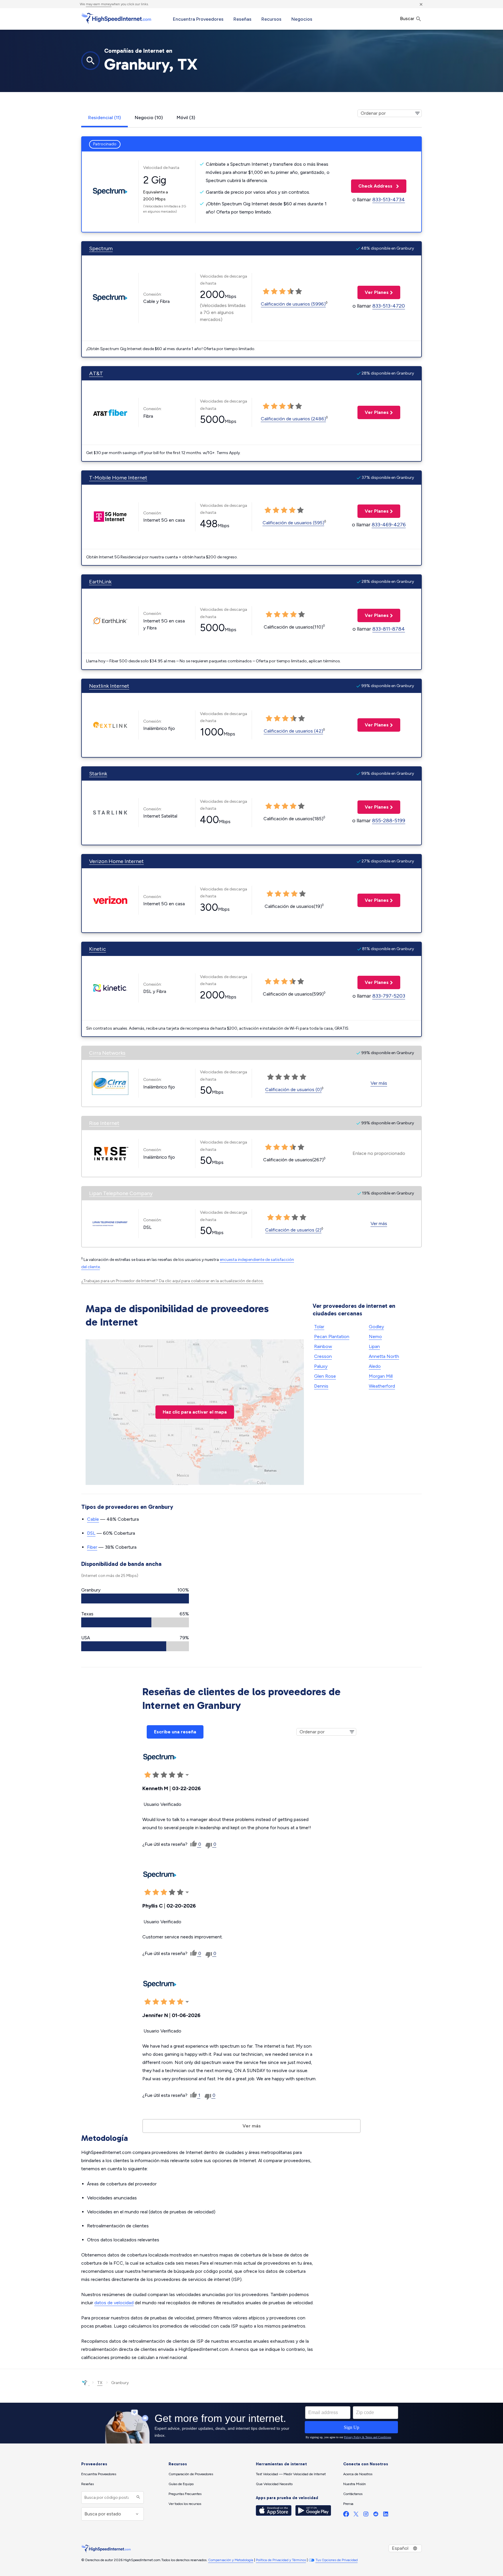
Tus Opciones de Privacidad (337, 2560)
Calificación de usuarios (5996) (293, 304)
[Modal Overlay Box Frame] (251, 2423)
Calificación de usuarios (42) (293, 731)
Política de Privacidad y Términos (281, 2560)
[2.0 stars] (274, 292)
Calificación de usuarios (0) (293, 1089)
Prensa (348, 2504)
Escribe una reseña (175, 1732)
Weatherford (382, 1386)
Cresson (323, 1356)
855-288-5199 (389, 821)
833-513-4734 (389, 200)
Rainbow (323, 1346)
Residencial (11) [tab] (105, 118)
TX (100, 2383)
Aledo (375, 1366)
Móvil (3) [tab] (186, 118)
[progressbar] (135, 1598)
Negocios (302, 19)
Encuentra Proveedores (198, 19)
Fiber (92, 1547)
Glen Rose (325, 1376)
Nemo (375, 1336)
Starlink (98, 774)
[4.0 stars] (291, 292)
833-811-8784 (389, 629)
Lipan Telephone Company (121, 1193)
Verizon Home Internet (116, 861)
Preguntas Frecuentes (185, 2494)
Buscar (408, 18)
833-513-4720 (389, 306)
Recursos (271, 19)
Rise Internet (104, 1123)
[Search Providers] (138, 2498)
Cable (93, 1519)
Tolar (319, 1327)
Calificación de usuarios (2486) (293, 419)
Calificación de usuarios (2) (293, 1230)
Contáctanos (353, 2494)
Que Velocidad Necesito (274, 2484)
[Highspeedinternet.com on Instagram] (366, 2515)
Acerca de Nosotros (358, 2474)
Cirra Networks (107, 1053)
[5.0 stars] (299, 292)
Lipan (374, 1346)
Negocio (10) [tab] (149, 118)
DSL (91, 1533)
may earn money (99, 4)
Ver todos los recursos (185, 2504)
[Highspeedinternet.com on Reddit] (376, 2515)
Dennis (321, 1386)
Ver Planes (373, 292)
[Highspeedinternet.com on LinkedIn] (386, 2515)
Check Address (372, 186)
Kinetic (98, 949)
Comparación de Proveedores (191, 2474)
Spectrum (101, 248)
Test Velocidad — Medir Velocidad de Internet (291, 2474)
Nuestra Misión (355, 2484)
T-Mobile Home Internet (118, 478)
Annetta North (384, 1356)
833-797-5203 (389, 996)
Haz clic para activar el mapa (195, 1412)
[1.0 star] (266, 292)
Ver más (379, 1083)
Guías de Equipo (181, 2484)
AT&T (96, 373)
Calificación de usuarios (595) (293, 523)
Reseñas (242, 19)
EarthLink (100, 582)
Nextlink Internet (109, 686)
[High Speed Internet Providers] (116, 18)
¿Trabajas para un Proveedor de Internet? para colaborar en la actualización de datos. (172, 1281)
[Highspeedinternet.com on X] (356, 2515)
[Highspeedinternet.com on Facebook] (346, 2515)
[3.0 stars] (282, 292)
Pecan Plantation (332, 1336)
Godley (376, 1327)
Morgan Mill (381, 1376)
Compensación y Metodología (231, 2560)
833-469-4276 (389, 525)
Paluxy (321, 1366)
